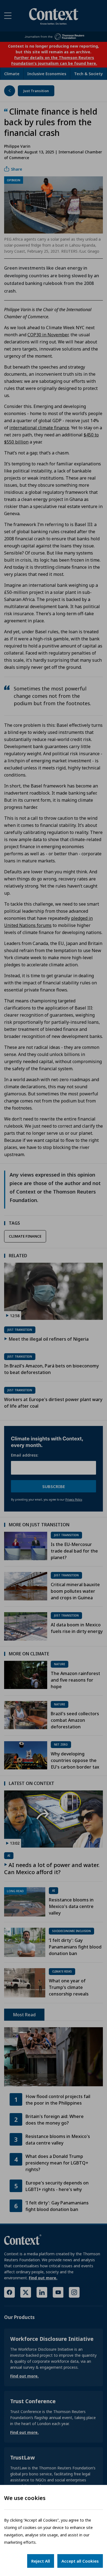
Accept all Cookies (80, 2561)
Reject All (41, 2561)
